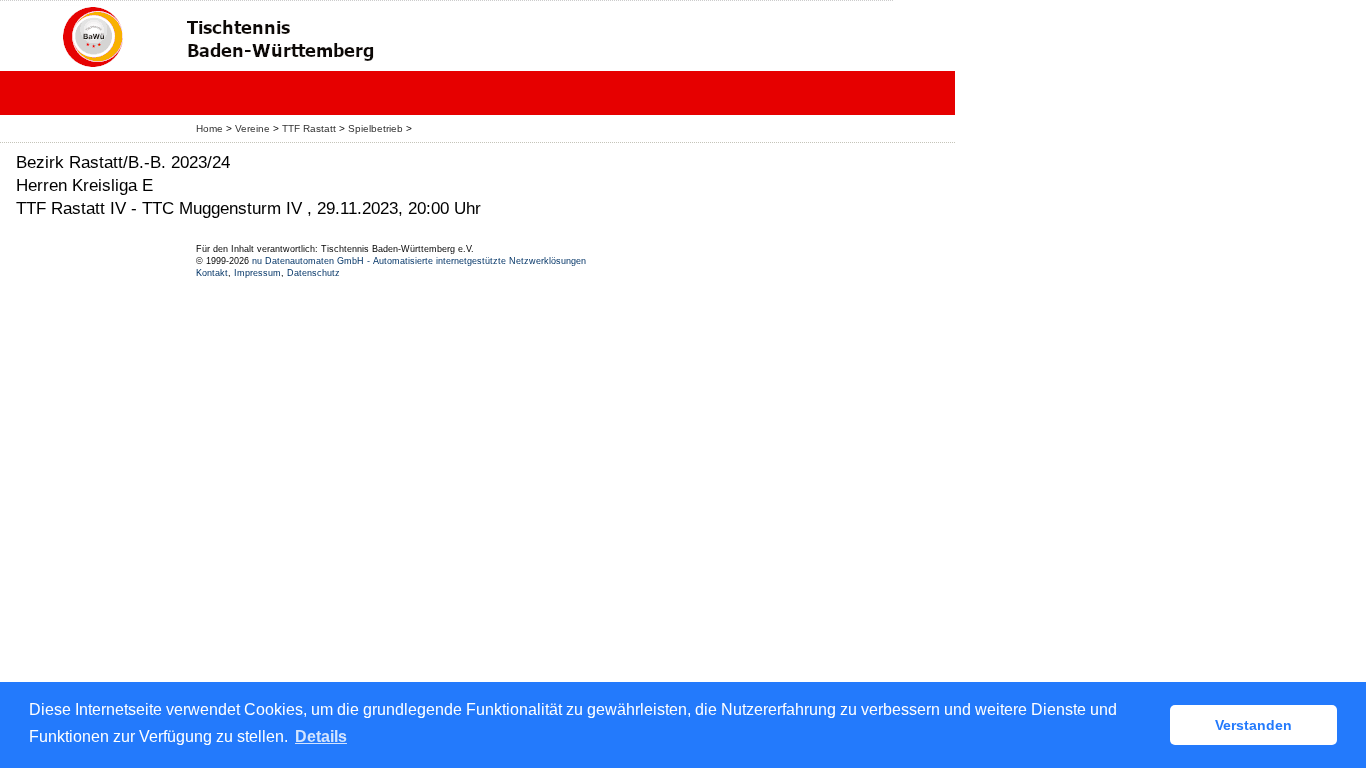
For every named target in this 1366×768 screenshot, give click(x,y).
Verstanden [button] (1253, 725)
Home (209, 128)
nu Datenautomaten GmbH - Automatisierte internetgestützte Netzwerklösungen (419, 261)
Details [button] (321, 736)
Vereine (252, 128)
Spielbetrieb (375, 128)
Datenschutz (313, 273)
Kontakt (212, 273)
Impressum (257, 273)
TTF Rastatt (309, 128)
